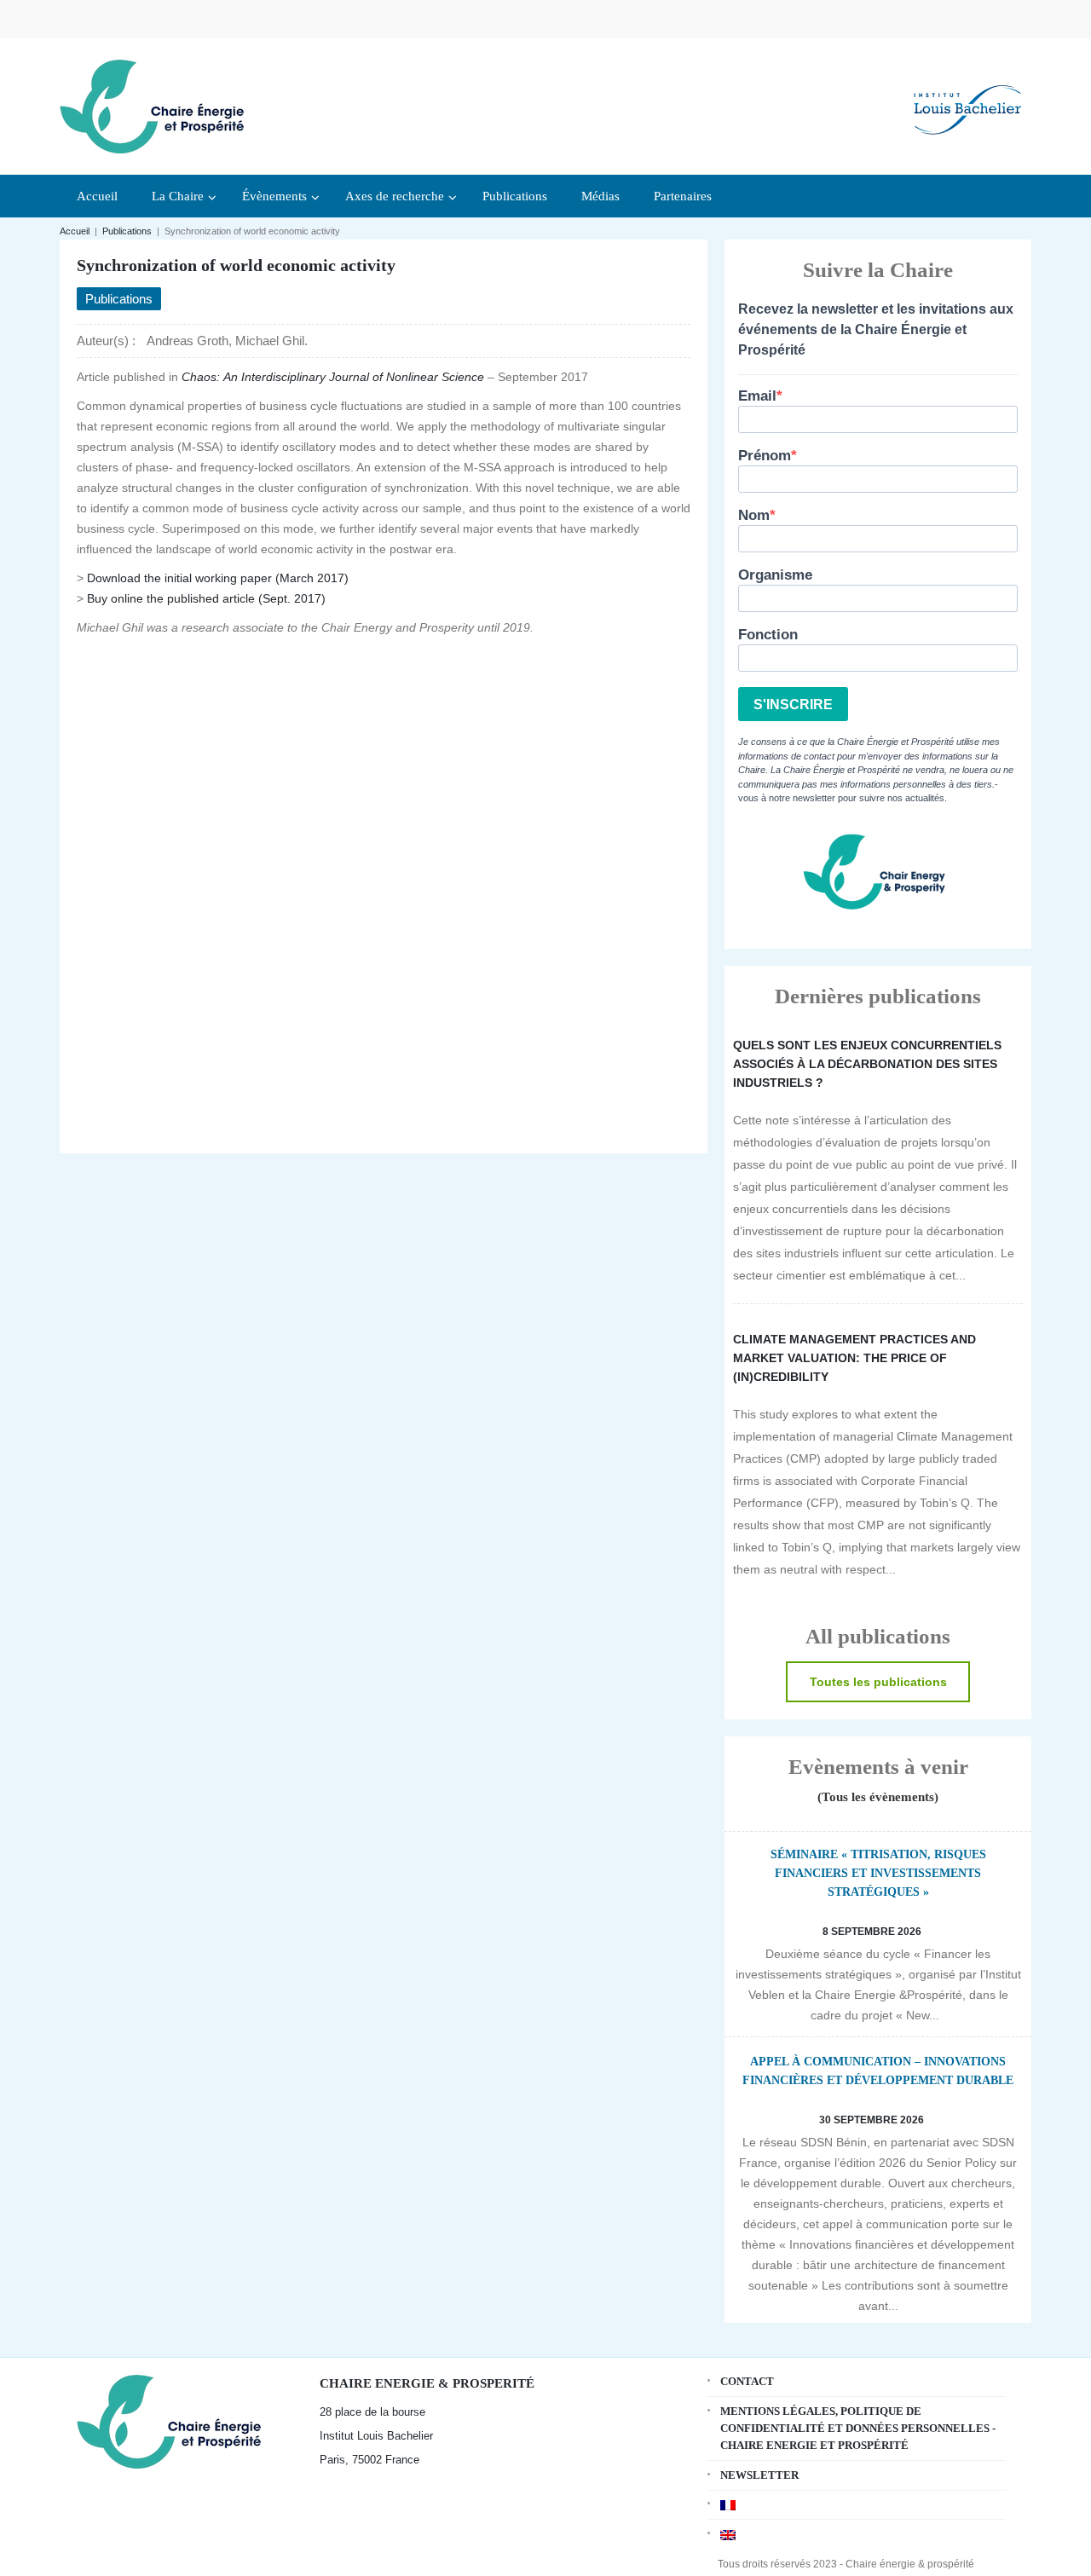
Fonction (768, 635)
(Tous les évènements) (878, 1797)
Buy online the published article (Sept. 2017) (206, 598)
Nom (754, 515)
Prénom (765, 456)
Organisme (775, 575)
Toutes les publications (878, 1682)
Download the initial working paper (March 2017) (218, 578)
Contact (747, 2381)
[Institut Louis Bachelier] (967, 96)
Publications (127, 231)
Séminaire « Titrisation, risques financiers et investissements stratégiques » (878, 1873)
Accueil (75, 231)
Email (757, 396)
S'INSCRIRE (793, 705)
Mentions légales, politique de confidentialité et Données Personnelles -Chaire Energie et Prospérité (858, 2428)
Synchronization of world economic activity (236, 265)
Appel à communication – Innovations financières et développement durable (878, 2071)
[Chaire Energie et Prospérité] (152, 104)
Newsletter (759, 2475)
